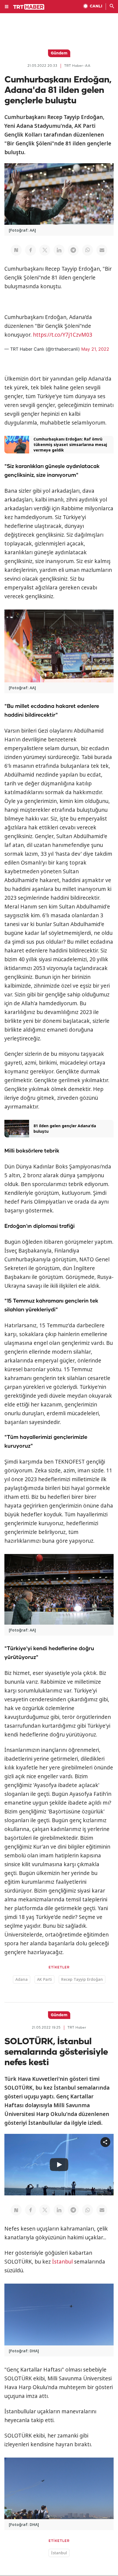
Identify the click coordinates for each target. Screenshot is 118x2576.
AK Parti (44, 1979)
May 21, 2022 (95, 349)
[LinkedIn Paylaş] (59, 250)
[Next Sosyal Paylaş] (16, 250)
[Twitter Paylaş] (45, 250)
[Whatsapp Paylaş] (88, 250)
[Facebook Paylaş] (30, 250)
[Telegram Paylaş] (73, 250)
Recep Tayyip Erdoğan (82, 1979)
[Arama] (112, 7)
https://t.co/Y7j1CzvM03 (63, 335)
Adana (22, 1979)
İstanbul (62, 2262)
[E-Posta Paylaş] (102, 250)
